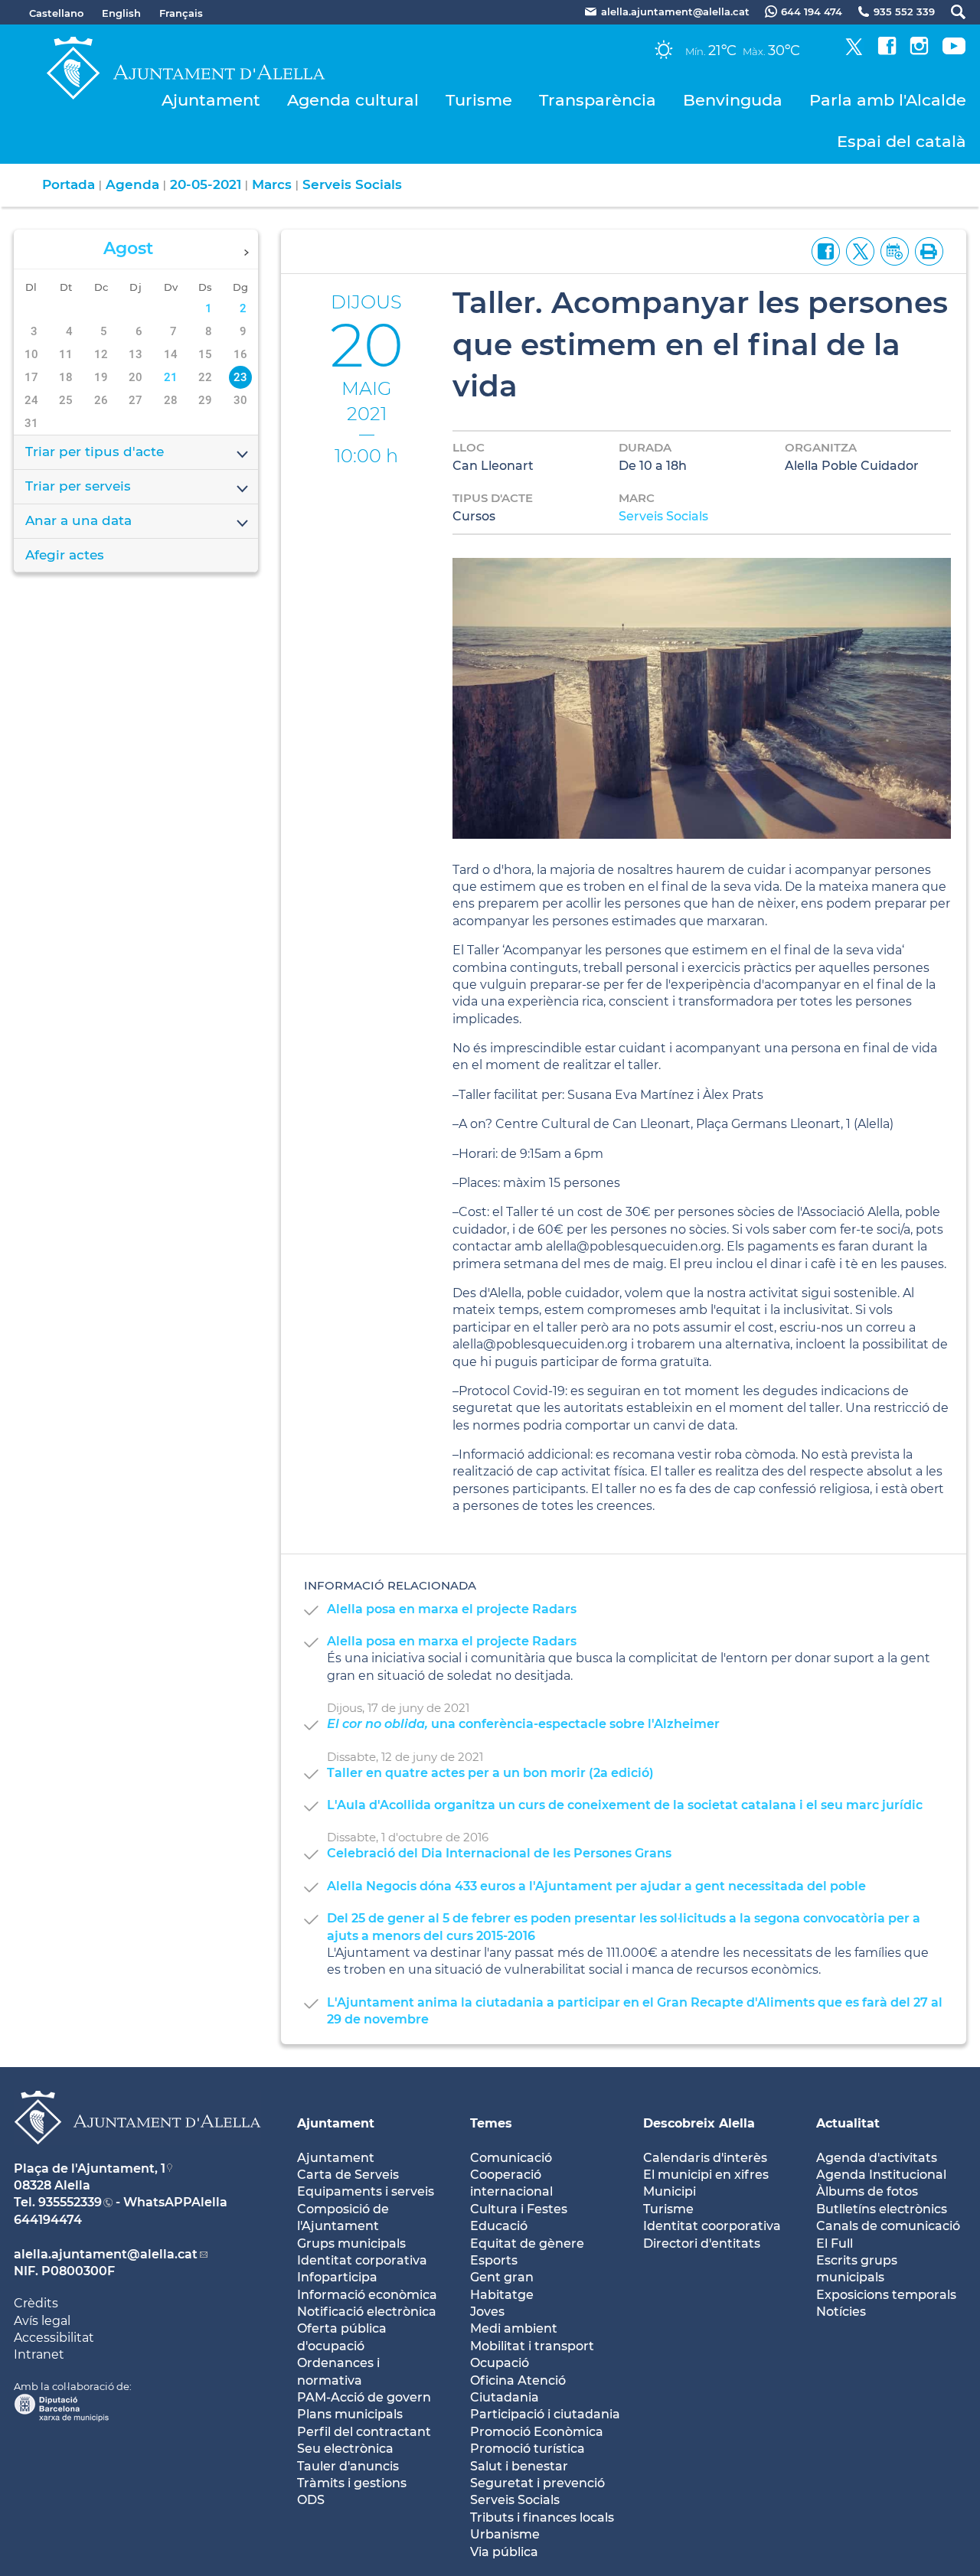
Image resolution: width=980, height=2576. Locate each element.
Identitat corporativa (362, 2260)
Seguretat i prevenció (537, 2483)
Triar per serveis (78, 486)
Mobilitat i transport (532, 2346)
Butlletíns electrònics (882, 2209)
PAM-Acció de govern (364, 2397)
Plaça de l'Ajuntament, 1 (90, 2168)
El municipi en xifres (706, 2175)
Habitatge (502, 2295)
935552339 (70, 2202)
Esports (494, 2260)
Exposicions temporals (886, 2295)
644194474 (48, 2220)
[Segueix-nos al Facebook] (887, 51)
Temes (491, 2123)
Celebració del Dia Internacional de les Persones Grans (499, 1853)
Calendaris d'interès (705, 2158)
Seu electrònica (345, 2449)
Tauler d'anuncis (348, 2466)
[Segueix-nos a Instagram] (919, 51)
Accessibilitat (54, 2338)
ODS (311, 2500)
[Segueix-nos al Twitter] (854, 51)
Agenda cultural (353, 100)
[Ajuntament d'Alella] (137, 2156)
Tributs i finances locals (542, 2517)
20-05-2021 (206, 184)
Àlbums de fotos (867, 2191)
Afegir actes (65, 555)
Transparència (598, 100)
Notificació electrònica (367, 2312)
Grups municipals (351, 2243)
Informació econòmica (367, 2295)
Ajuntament (211, 100)
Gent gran (502, 2277)
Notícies (841, 2312)
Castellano (56, 13)
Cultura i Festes (519, 2209)
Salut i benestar (519, 2466)
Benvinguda (733, 100)
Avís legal (42, 2321)
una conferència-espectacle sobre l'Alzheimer (523, 1724)
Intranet (39, 2354)
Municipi (670, 2191)
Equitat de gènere (527, 2243)
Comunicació (511, 2158)
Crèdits (36, 2303)
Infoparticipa (337, 2277)
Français (181, 13)
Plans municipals (350, 2414)
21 (171, 377)
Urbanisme (505, 2534)
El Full (835, 2243)
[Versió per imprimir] (926, 251)
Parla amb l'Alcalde (888, 100)
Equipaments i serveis (366, 2191)
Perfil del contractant (364, 2432)
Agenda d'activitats (877, 2158)
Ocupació (500, 2363)
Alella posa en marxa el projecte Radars (452, 1609)
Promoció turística (528, 2449)
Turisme (479, 100)
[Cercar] (951, 12)
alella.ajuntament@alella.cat (106, 2254)
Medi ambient (514, 2328)
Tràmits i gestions (352, 2483)
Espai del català (902, 141)
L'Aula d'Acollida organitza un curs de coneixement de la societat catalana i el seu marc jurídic (625, 1805)
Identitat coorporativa (712, 2226)
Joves (487, 2312)
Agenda (132, 184)
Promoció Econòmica (537, 2432)
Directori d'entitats (702, 2243)
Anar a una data (78, 520)
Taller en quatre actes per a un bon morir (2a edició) (490, 1773)
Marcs (272, 184)
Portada (69, 184)
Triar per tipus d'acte (95, 452)
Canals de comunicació (888, 2226)
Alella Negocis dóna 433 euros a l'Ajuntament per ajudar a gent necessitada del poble (596, 1886)
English (121, 13)
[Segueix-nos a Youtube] (954, 51)
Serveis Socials (352, 184)
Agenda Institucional (881, 2175)
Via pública (504, 2552)
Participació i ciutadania (545, 2414)
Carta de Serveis (348, 2175)
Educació (499, 2226)
